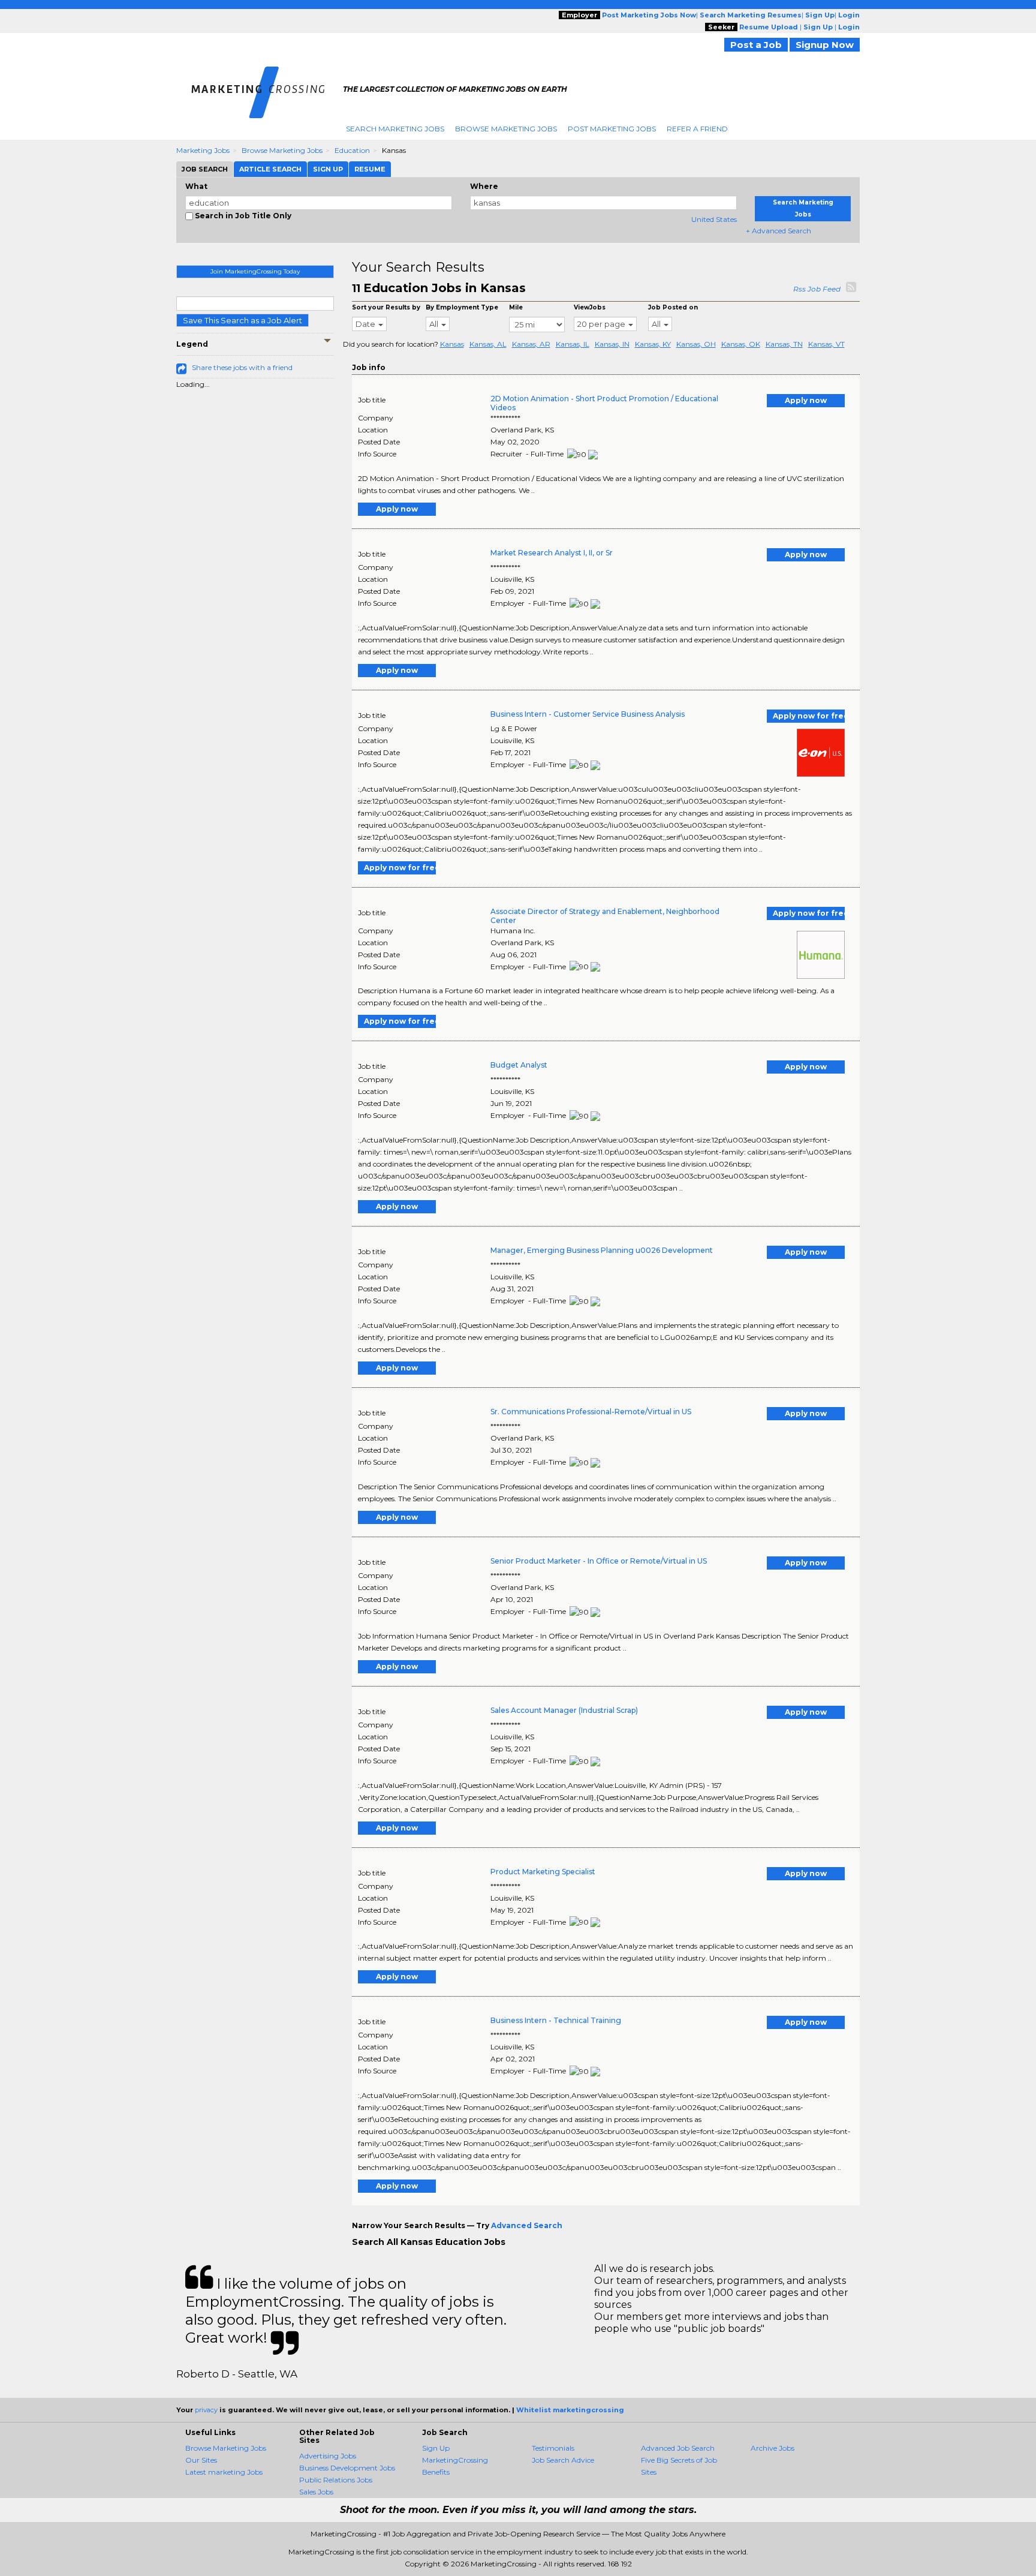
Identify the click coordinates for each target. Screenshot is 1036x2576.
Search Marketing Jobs (395, 129)
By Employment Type (462, 307)
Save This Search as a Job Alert (243, 320)
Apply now (806, 400)
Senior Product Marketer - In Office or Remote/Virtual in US (599, 1561)
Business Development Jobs (347, 2468)
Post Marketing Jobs (612, 129)
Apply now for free (809, 716)
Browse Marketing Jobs (506, 129)
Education (352, 150)
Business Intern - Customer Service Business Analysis (588, 714)
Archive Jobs (773, 2448)
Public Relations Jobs (336, 2480)
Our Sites (201, 2460)
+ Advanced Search (778, 231)
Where (484, 186)
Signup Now (825, 45)
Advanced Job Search (678, 2448)
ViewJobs (590, 307)
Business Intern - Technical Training (556, 2020)
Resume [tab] (370, 169)
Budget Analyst (519, 1065)
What (196, 186)
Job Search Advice (563, 2460)
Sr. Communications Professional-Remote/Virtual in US (591, 1412)
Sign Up (436, 2448)
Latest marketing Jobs (224, 2472)
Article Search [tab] (270, 169)
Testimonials (553, 2448)
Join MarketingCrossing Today (255, 271)
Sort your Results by (386, 307)
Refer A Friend (697, 129)
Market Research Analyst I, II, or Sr (552, 553)
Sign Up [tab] (328, 169)
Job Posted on (673, 307)
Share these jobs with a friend (242, 367)
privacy (206, 2410)
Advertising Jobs (328, 2456)
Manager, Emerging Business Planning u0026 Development (602, 1250)
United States (714, 219)
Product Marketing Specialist (543, 1872)
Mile (516, 307)
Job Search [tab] (205, 169)
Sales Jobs (316, 2492)
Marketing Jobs (203, 150)
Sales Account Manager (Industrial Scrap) (564, 1710)
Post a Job (756, 45)
